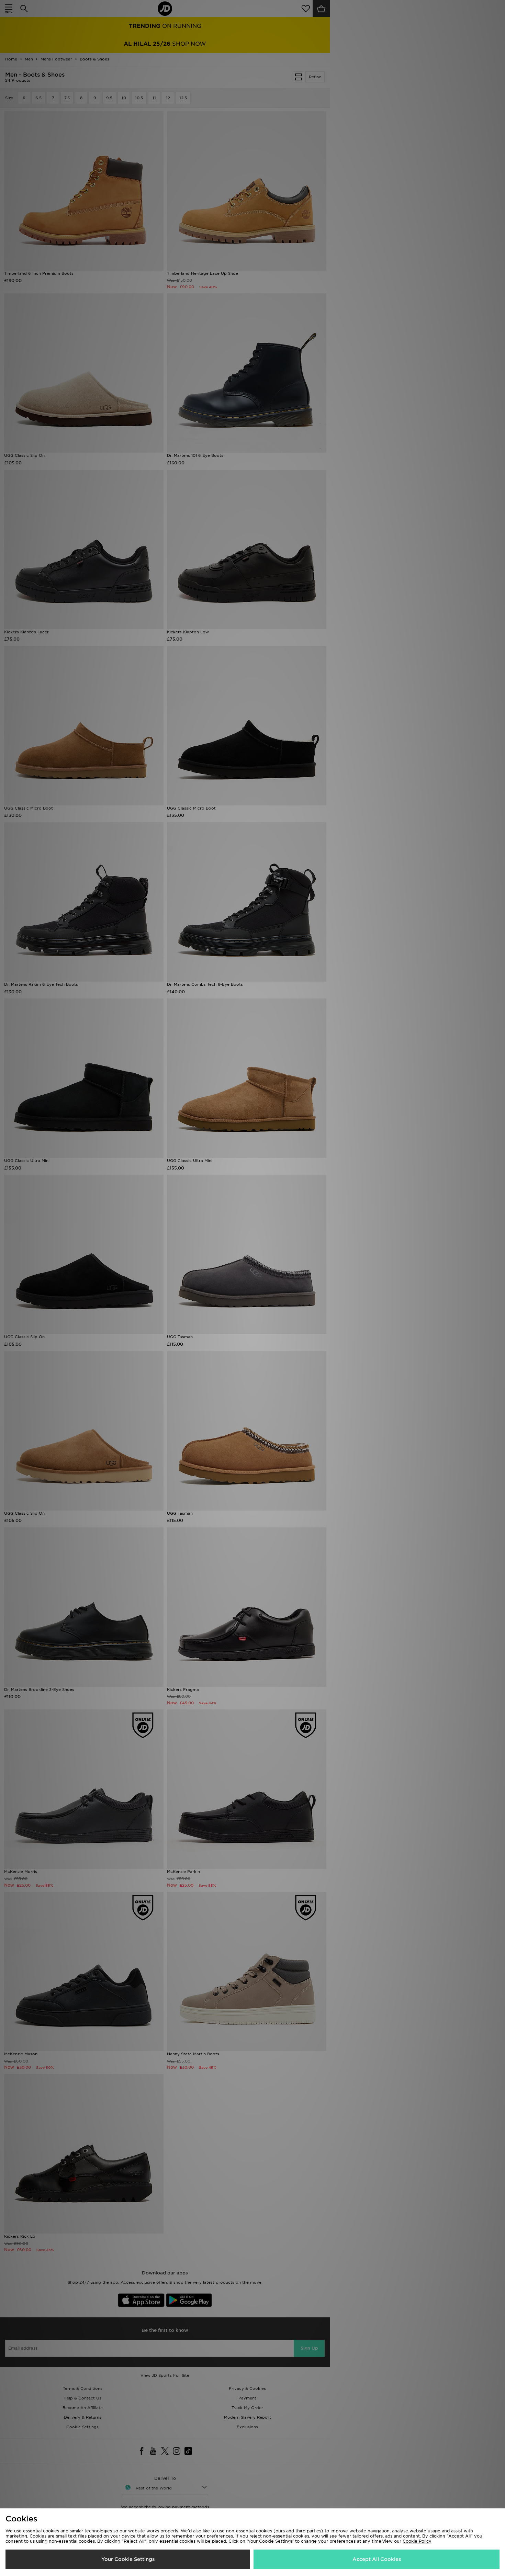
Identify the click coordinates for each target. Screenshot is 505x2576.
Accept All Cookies (377, 2559)
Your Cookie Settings (128, 2559)
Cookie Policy (417, 2541)
